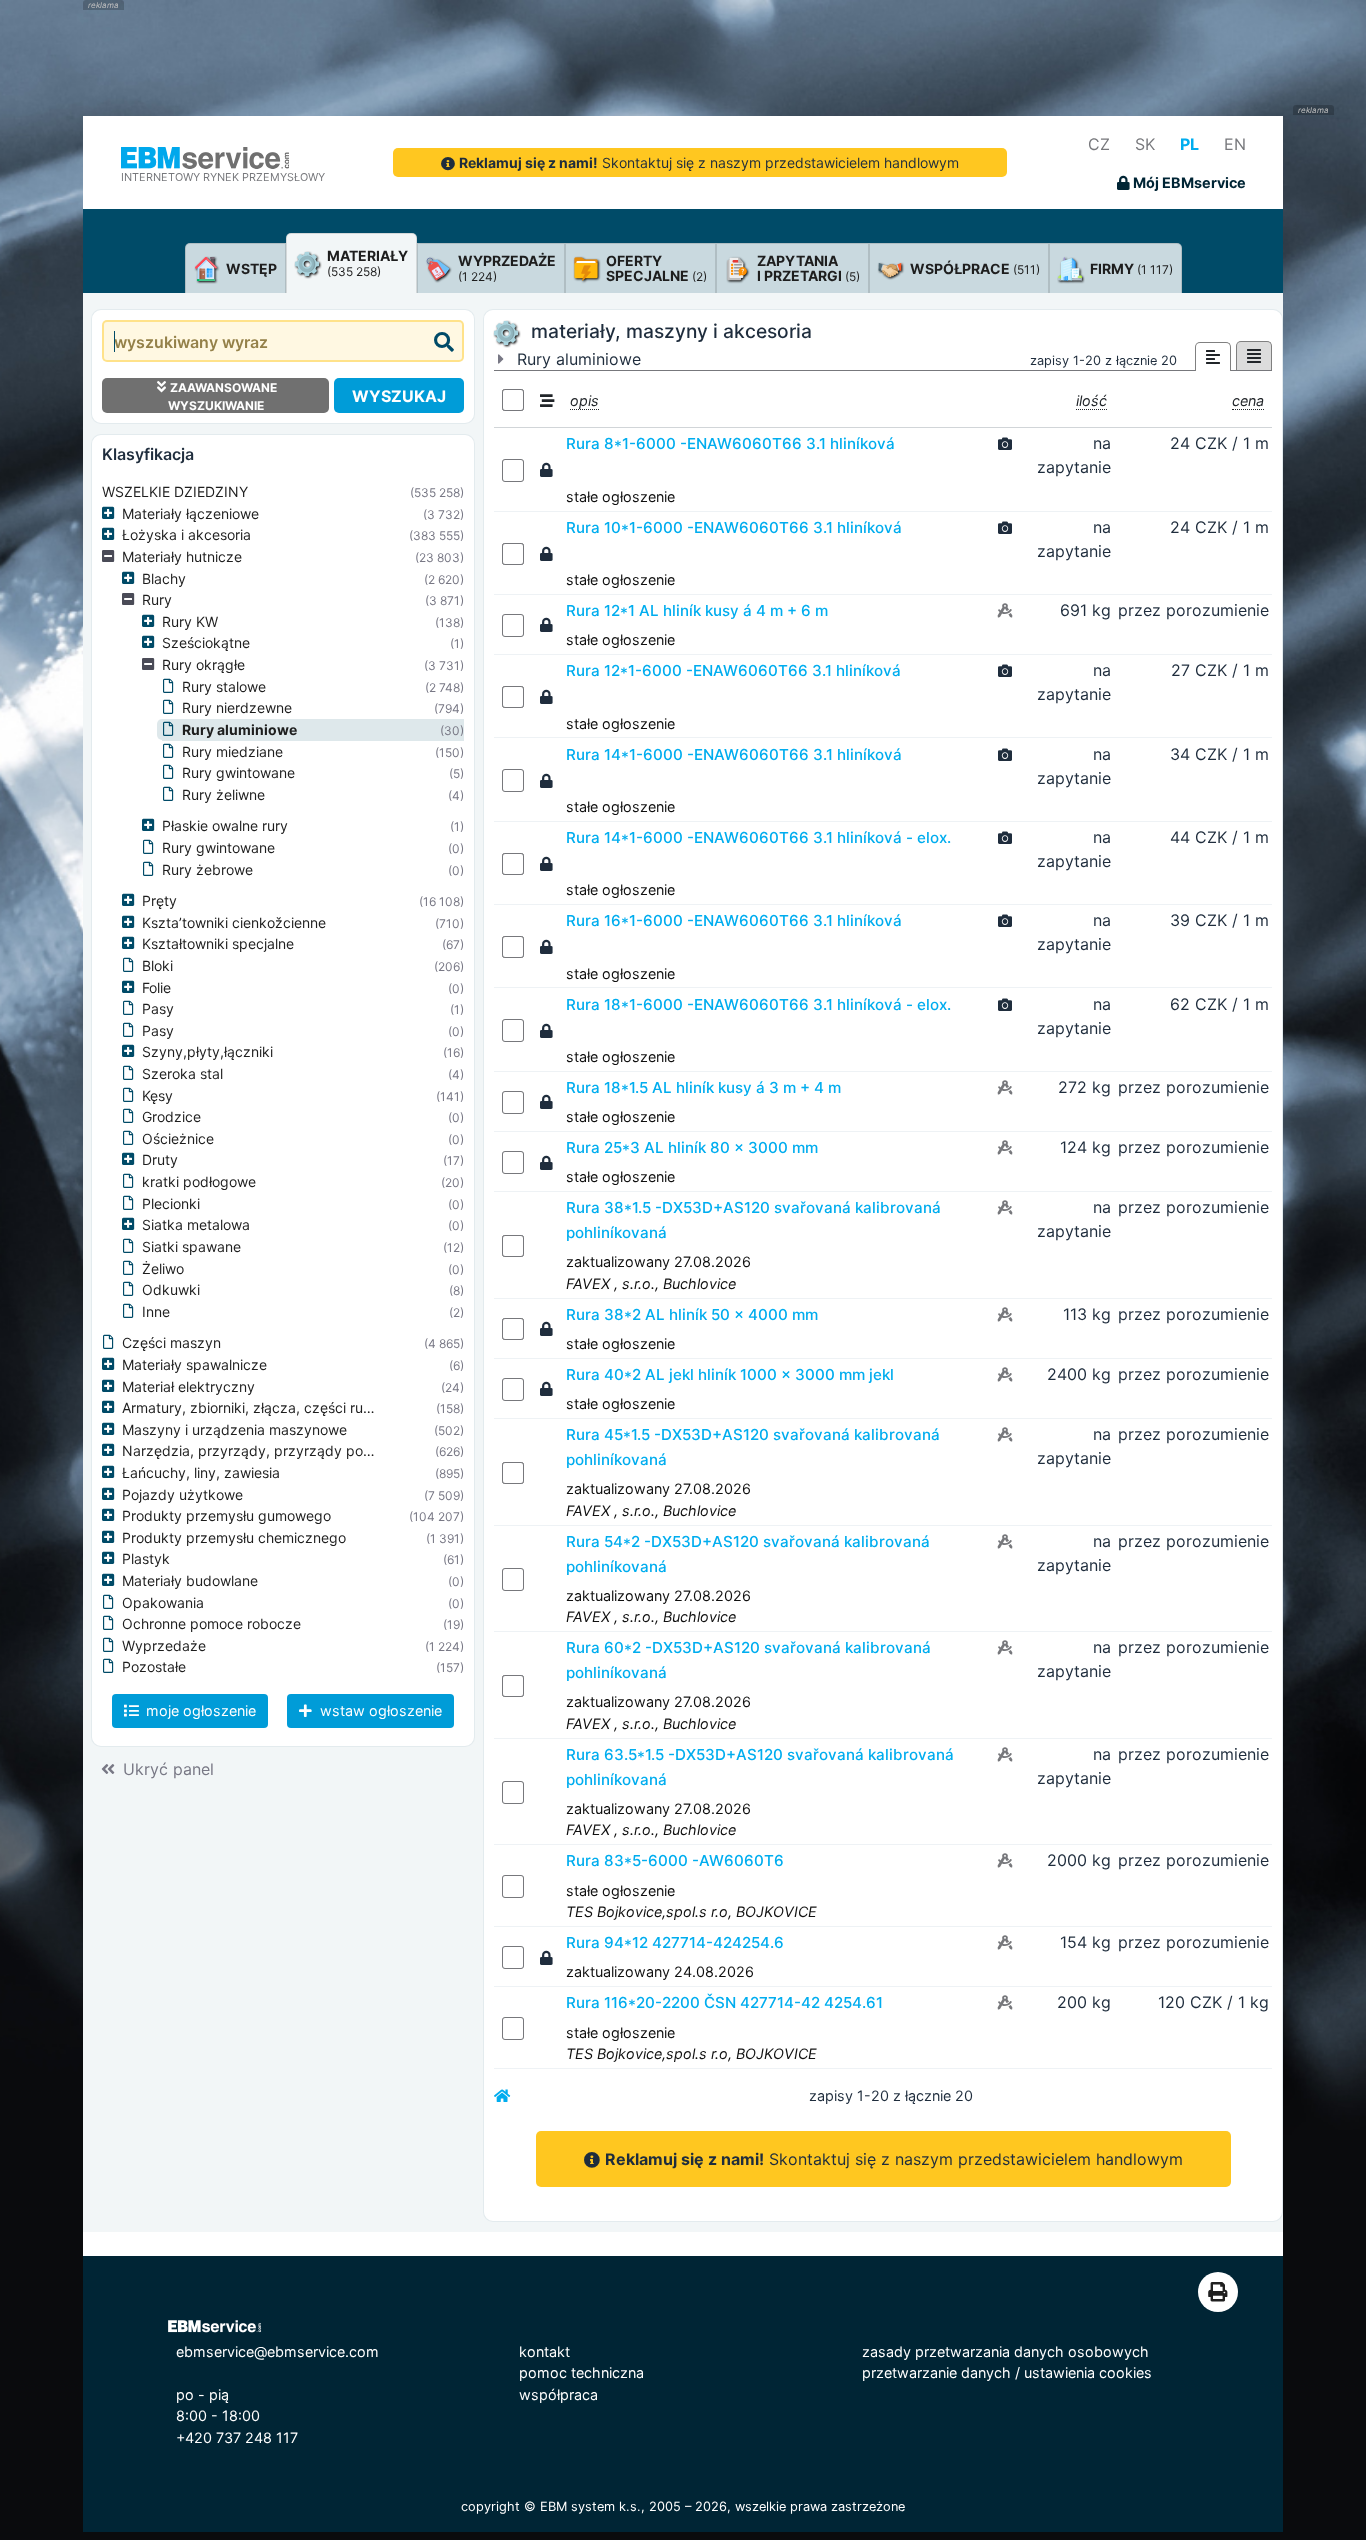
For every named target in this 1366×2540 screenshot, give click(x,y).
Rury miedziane (232, 751)
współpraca (558, 2394)
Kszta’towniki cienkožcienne (234, 922)
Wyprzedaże (164, 1645)
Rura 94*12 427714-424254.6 (675, 1942)
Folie (156, 987)
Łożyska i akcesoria (186, 534)
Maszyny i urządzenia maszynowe (234, 1429)
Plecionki (171, 1203)
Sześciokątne (206, 642)
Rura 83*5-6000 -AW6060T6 (675, 1860)
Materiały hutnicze (182, 556)
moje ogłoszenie (199, 1710)
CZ (1099, 144)
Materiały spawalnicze (194, 1364)
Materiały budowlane (190, 1580)
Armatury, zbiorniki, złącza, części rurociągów (272, 1407)
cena (1248, 400)
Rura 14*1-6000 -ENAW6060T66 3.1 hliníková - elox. (758, 837)
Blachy (164, 578)
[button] (112, 514)
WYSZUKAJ (399, 396)
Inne (156, 1311)
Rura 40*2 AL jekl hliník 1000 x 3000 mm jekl (730, 1374)
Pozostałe (154, 1666)
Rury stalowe (224, 686)
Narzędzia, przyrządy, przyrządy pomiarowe (270, 1450)
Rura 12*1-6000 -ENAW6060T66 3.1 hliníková (733, 670)
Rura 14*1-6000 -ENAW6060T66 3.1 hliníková (734, 754)
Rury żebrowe (207, 869)
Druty (160, 1159)
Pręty (159, 900)
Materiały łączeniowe (190, 513)
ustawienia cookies (1088, 2372)
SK (1145, 144)
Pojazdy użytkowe (182, 1494)
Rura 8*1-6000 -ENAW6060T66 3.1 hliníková (730, 443)
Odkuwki (171, 1289)
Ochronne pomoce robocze (211, 1623)
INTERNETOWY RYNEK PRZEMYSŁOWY (223, 177)
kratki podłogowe (199, 1181)
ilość (1091, 400)
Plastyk (146, 1558)
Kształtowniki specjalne (218, 943)
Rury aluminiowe (239, 729)
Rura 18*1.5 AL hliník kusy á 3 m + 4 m (703, 1087)
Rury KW (190, 621)
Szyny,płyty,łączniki (207, 1051)
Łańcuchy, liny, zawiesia (201, 1472)
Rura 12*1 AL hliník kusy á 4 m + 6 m (697, 610)
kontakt (544, 2351)
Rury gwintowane (238, 772)
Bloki (157, 965)
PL (1189, 144)
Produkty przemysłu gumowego (226, 1515)
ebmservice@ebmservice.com (277, 2351)
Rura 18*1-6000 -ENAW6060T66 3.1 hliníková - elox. (758, 1004)
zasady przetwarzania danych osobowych (1005, 2351)
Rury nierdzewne (237, 707)
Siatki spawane (191, 1246)
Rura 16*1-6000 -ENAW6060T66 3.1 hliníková (734, 920)
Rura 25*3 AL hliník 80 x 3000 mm (692, 1147)
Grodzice (171, 1116)
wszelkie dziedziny (175, 491)
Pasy (158, 1008)
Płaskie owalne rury (225, 825)
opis (584, 400)
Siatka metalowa (196, 1224)
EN (1235, 144)
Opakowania (163, 1602)
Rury (157, 599)
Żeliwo (163, 1268)
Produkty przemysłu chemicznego (234, 1537)
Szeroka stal (182, 1073)
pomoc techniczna (581, 2372)
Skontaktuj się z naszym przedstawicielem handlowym (709, 162)
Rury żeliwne (223, 794)
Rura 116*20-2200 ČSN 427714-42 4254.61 (724, 2002)
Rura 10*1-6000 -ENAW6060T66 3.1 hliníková (734, 527)
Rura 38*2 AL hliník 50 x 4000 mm (692, 1314)
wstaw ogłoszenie (379, 1710)
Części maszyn (171, 1342)
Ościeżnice (178, 1138)
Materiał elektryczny (188, 1386)
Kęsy (157, 1095)
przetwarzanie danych (936, 2372)
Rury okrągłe (203, 664)
